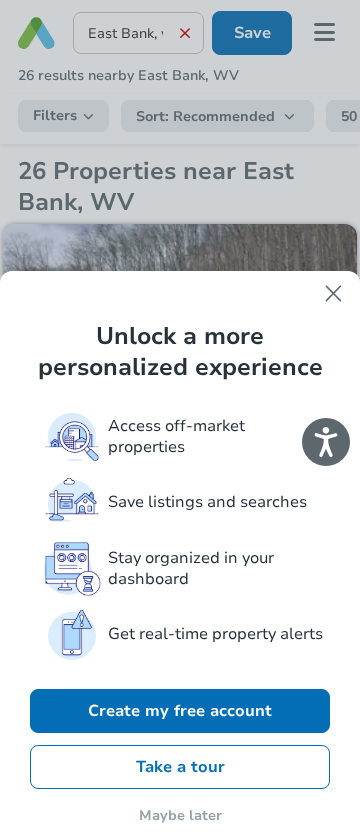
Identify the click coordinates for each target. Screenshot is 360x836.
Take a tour (180, 767)
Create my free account (180, 711)
